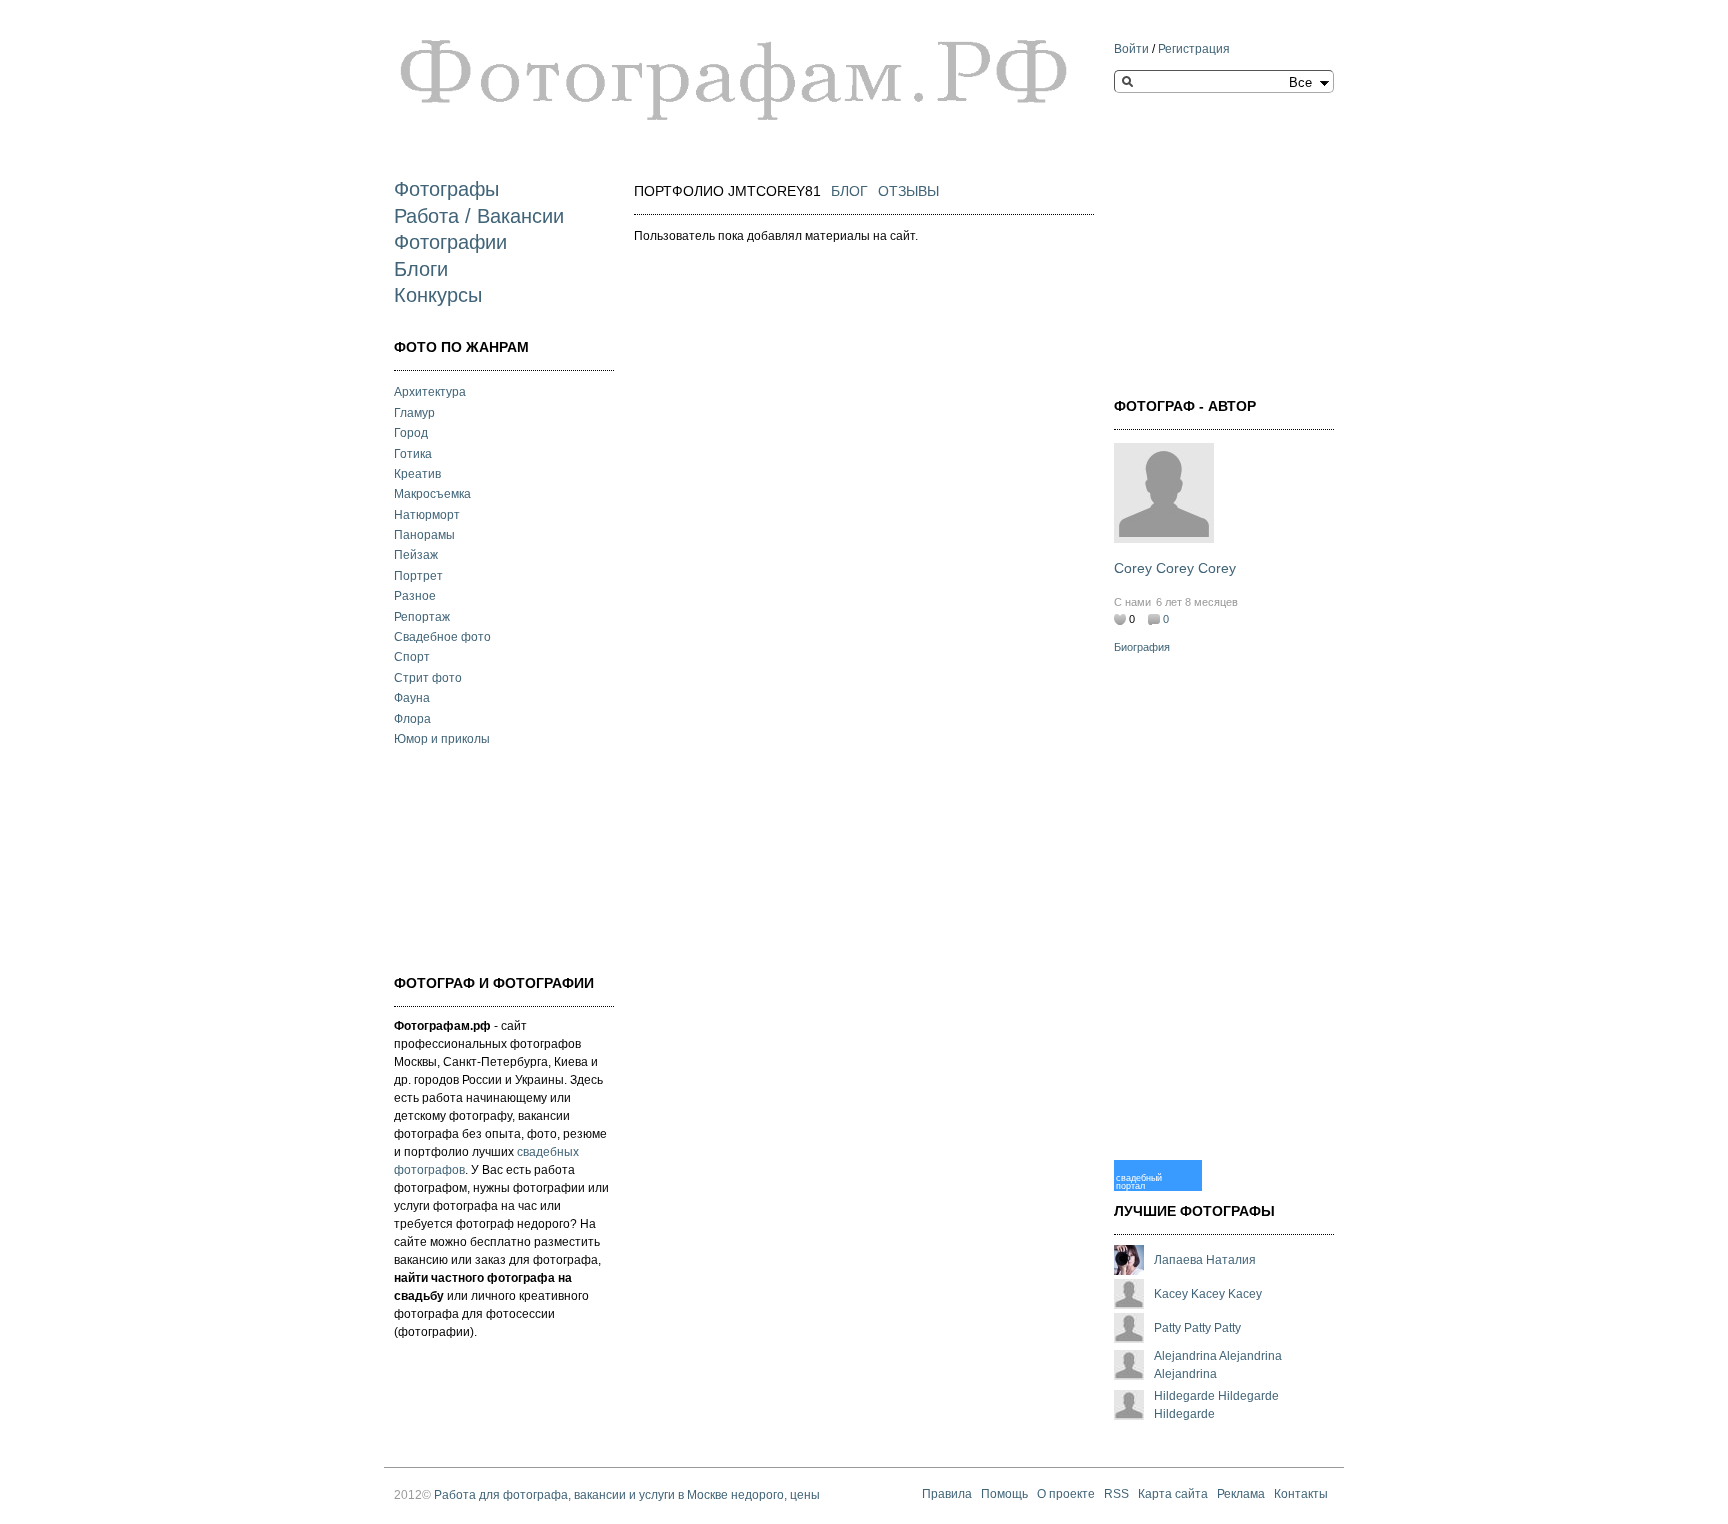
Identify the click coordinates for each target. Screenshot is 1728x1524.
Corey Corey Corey (1175, 568)
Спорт (412, 657)
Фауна (412, 698)
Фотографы (446, 189)
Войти (1131, 49)
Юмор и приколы (442, 739)
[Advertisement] (494, 858)
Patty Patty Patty (1197, 1328)
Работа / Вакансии (479, 216)
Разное (415, 596)
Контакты (1301, 1495)
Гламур (414, 413)
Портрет (418, 576)
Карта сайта (1173, 1495)
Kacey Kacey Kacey (1208, 1294)
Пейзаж (416, 555)
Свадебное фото (442, 637)
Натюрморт (427, 515)
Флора (412, 719)
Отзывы (908, 191)
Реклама (1241, 1495)
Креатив (417, 474)
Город (411, 433)
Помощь (1004, 1495)
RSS (1116, 1495)
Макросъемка (432, 494)
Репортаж (422, 617)
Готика (413, 454)
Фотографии (450, 242)
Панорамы (424, 535)
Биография (1142, 647)
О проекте (1066, 1495)
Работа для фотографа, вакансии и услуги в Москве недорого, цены (627, 1495)
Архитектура (430, 392)
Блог (849, 191)
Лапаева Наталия (1205, 1260)
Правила (947, 1495)
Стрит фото (428, 678)
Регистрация (1194, 49)
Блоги (421, 269)
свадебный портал (1139, 1181)
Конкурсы (438, 295)
